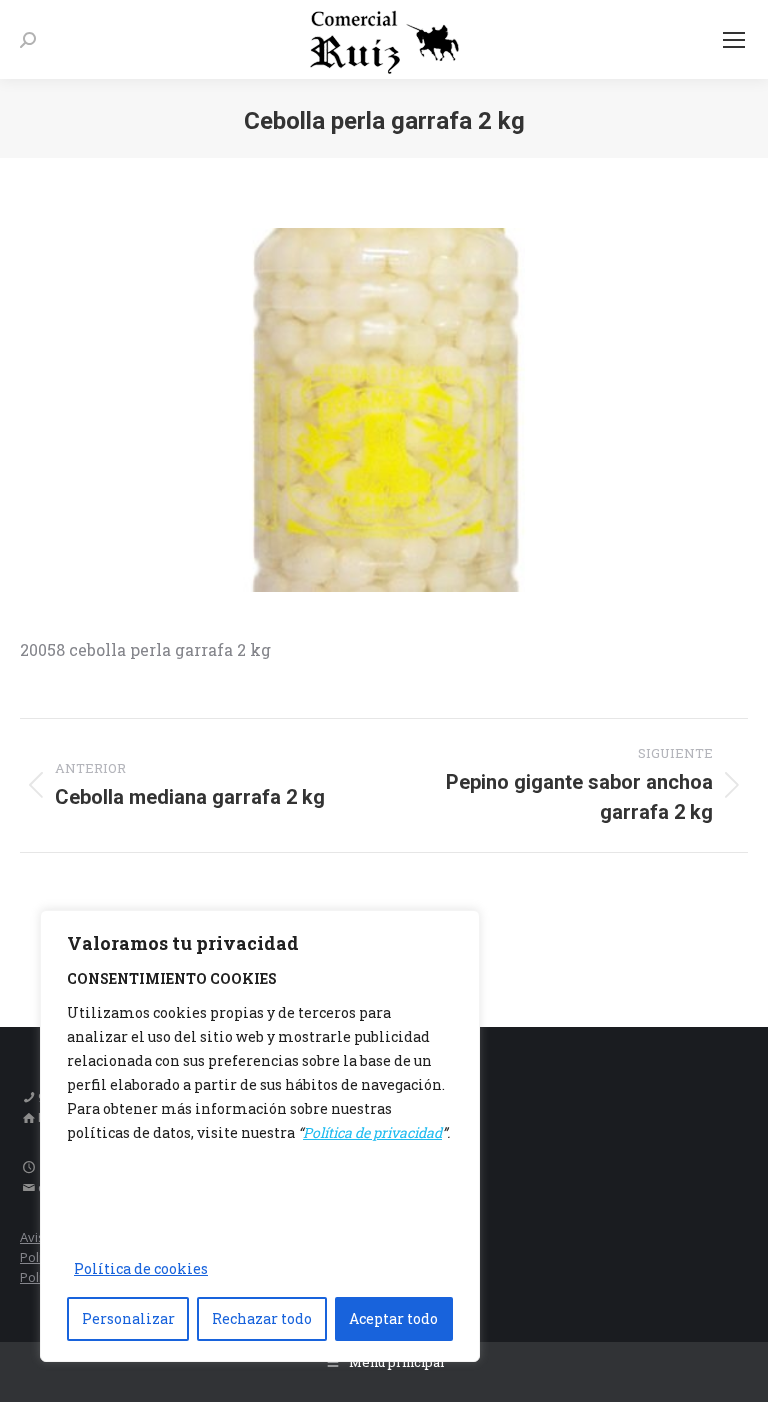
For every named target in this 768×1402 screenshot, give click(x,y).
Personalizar (128, 1318)
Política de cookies (141, 1268)
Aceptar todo (393, 1318)
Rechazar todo (262, 1318)
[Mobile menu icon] (734, 40)
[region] (260, 1136)
